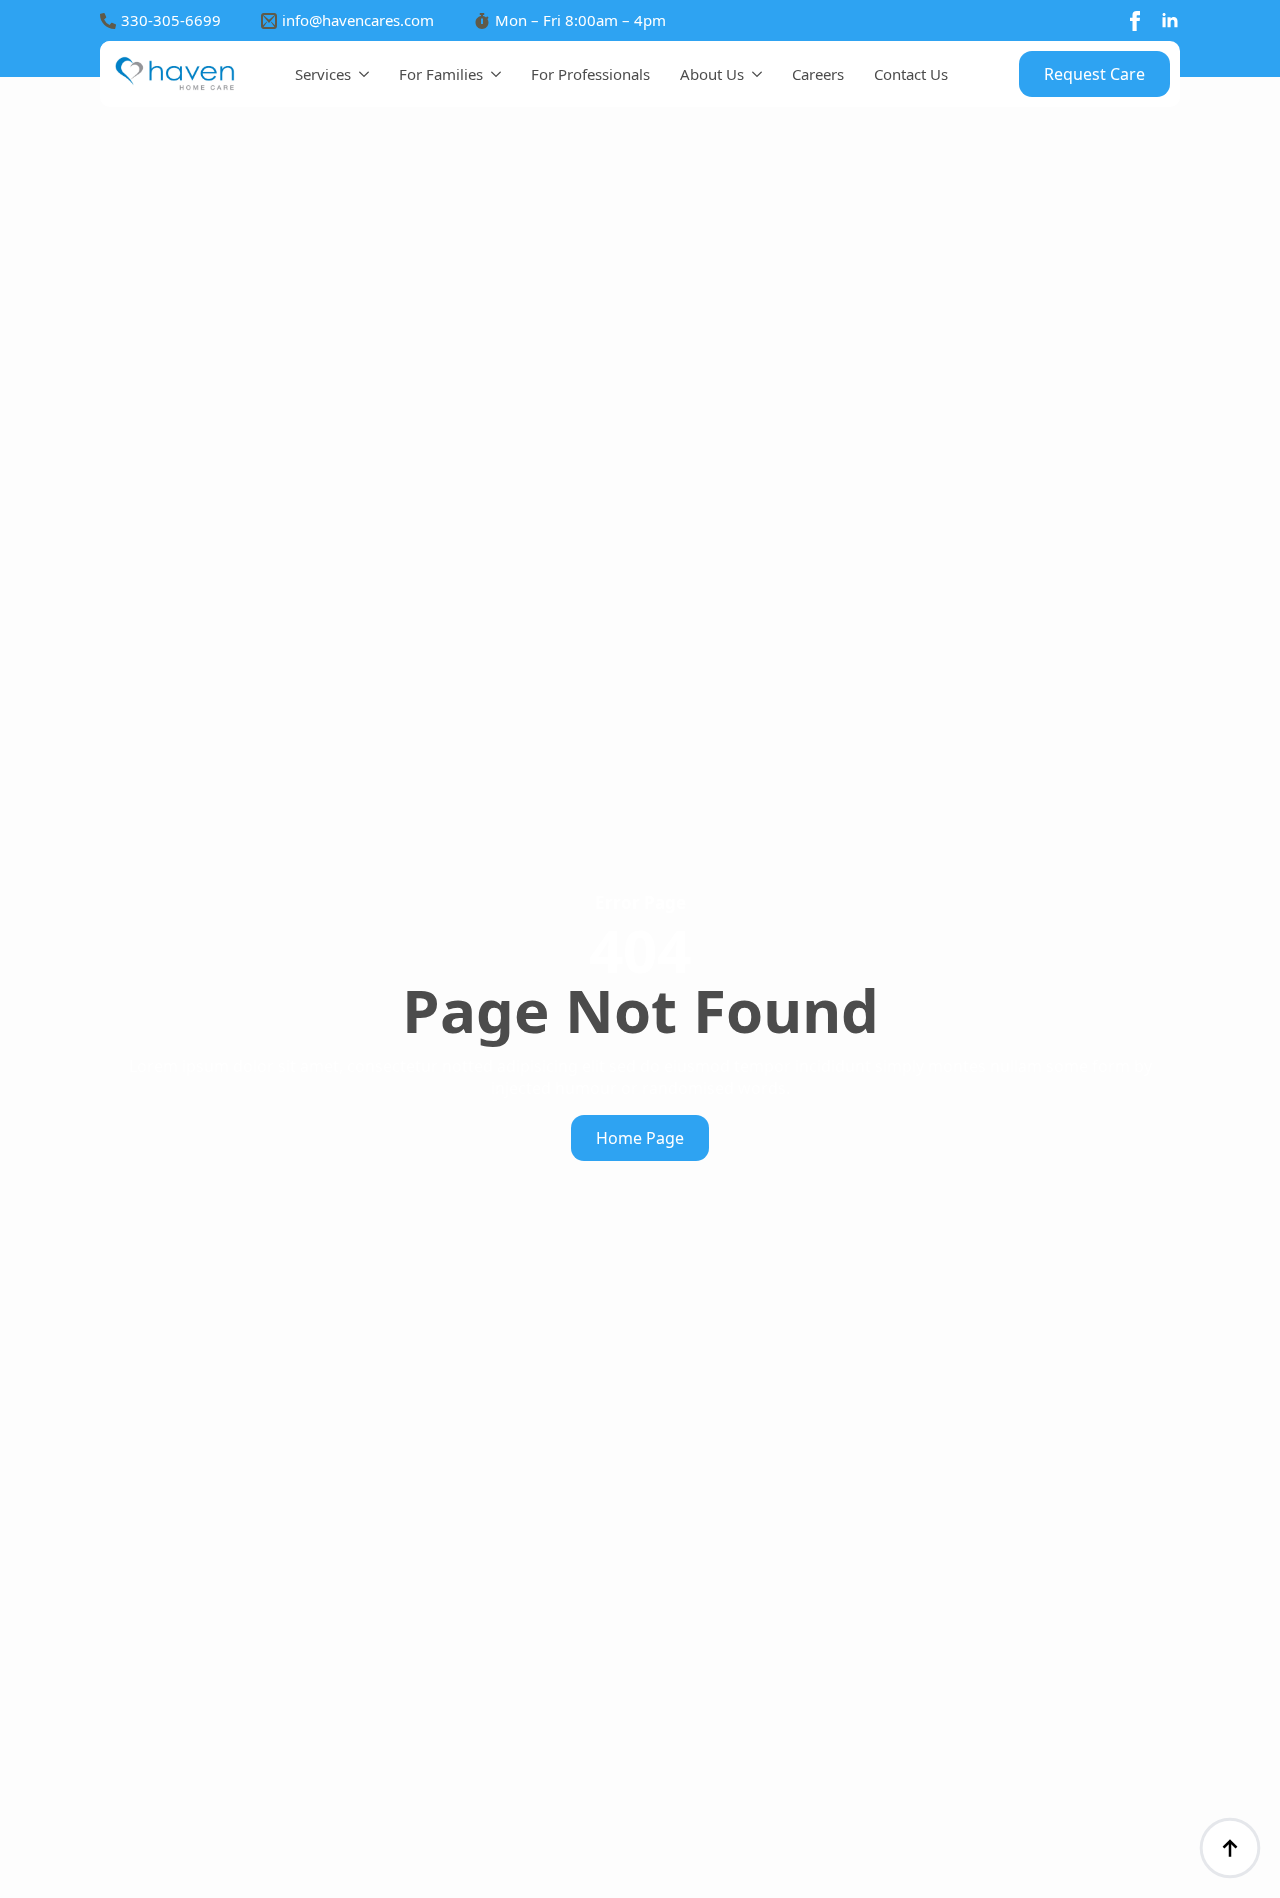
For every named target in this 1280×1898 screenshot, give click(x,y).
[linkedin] (1170, 21)
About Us (712, 74)
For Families (441, 74)
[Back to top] (1230, 1848)
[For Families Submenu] (492, 74)
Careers (818, 74)
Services (323, 74)
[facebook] (1135, 21)
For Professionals (590, 74)
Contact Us (911, 74)
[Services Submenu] (360, 74)
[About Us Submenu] (753, 74)
